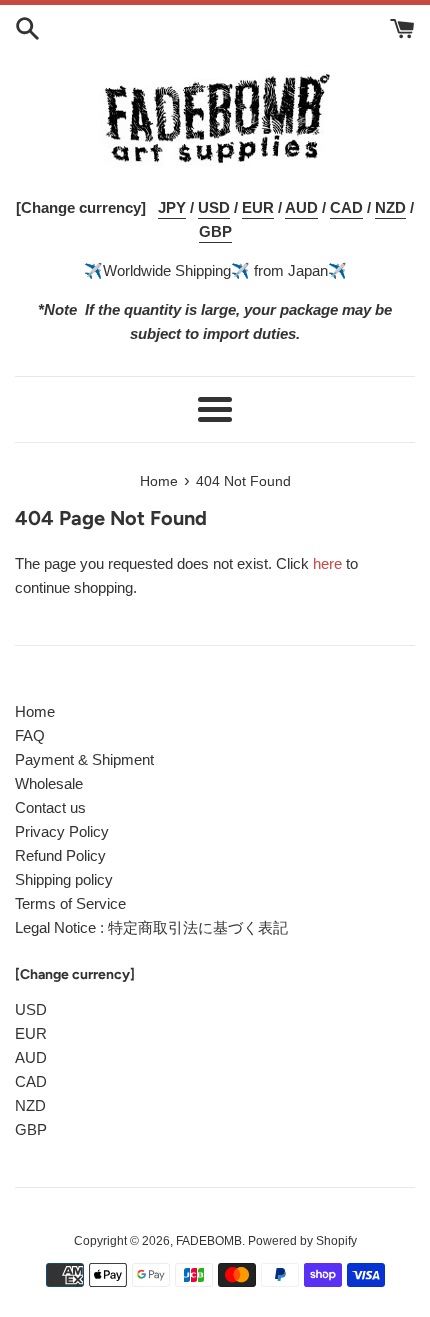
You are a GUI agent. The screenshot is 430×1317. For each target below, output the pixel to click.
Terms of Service (70, 903)
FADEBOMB (209, 1241)
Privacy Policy (62, 831)
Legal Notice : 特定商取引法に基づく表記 (151, 927)
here (327, 563)
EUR (31, 1033)
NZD (30, 1105)
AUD (31, 1057)
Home (35, 711)
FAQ (30, 735)
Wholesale (49, 783)
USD (31, 1009)
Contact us (50, 807)
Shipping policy (64, 879)
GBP (31, 1129)
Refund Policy (60, 855)
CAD (31, 1081)
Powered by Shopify (302, 1241)
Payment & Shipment (84, 759)
